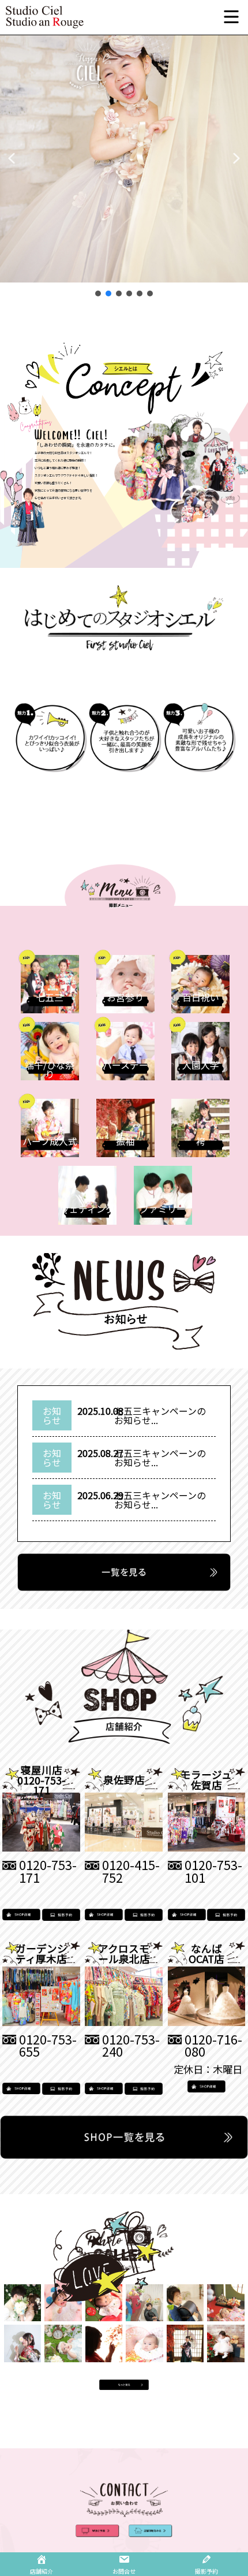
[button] (12, 158)
